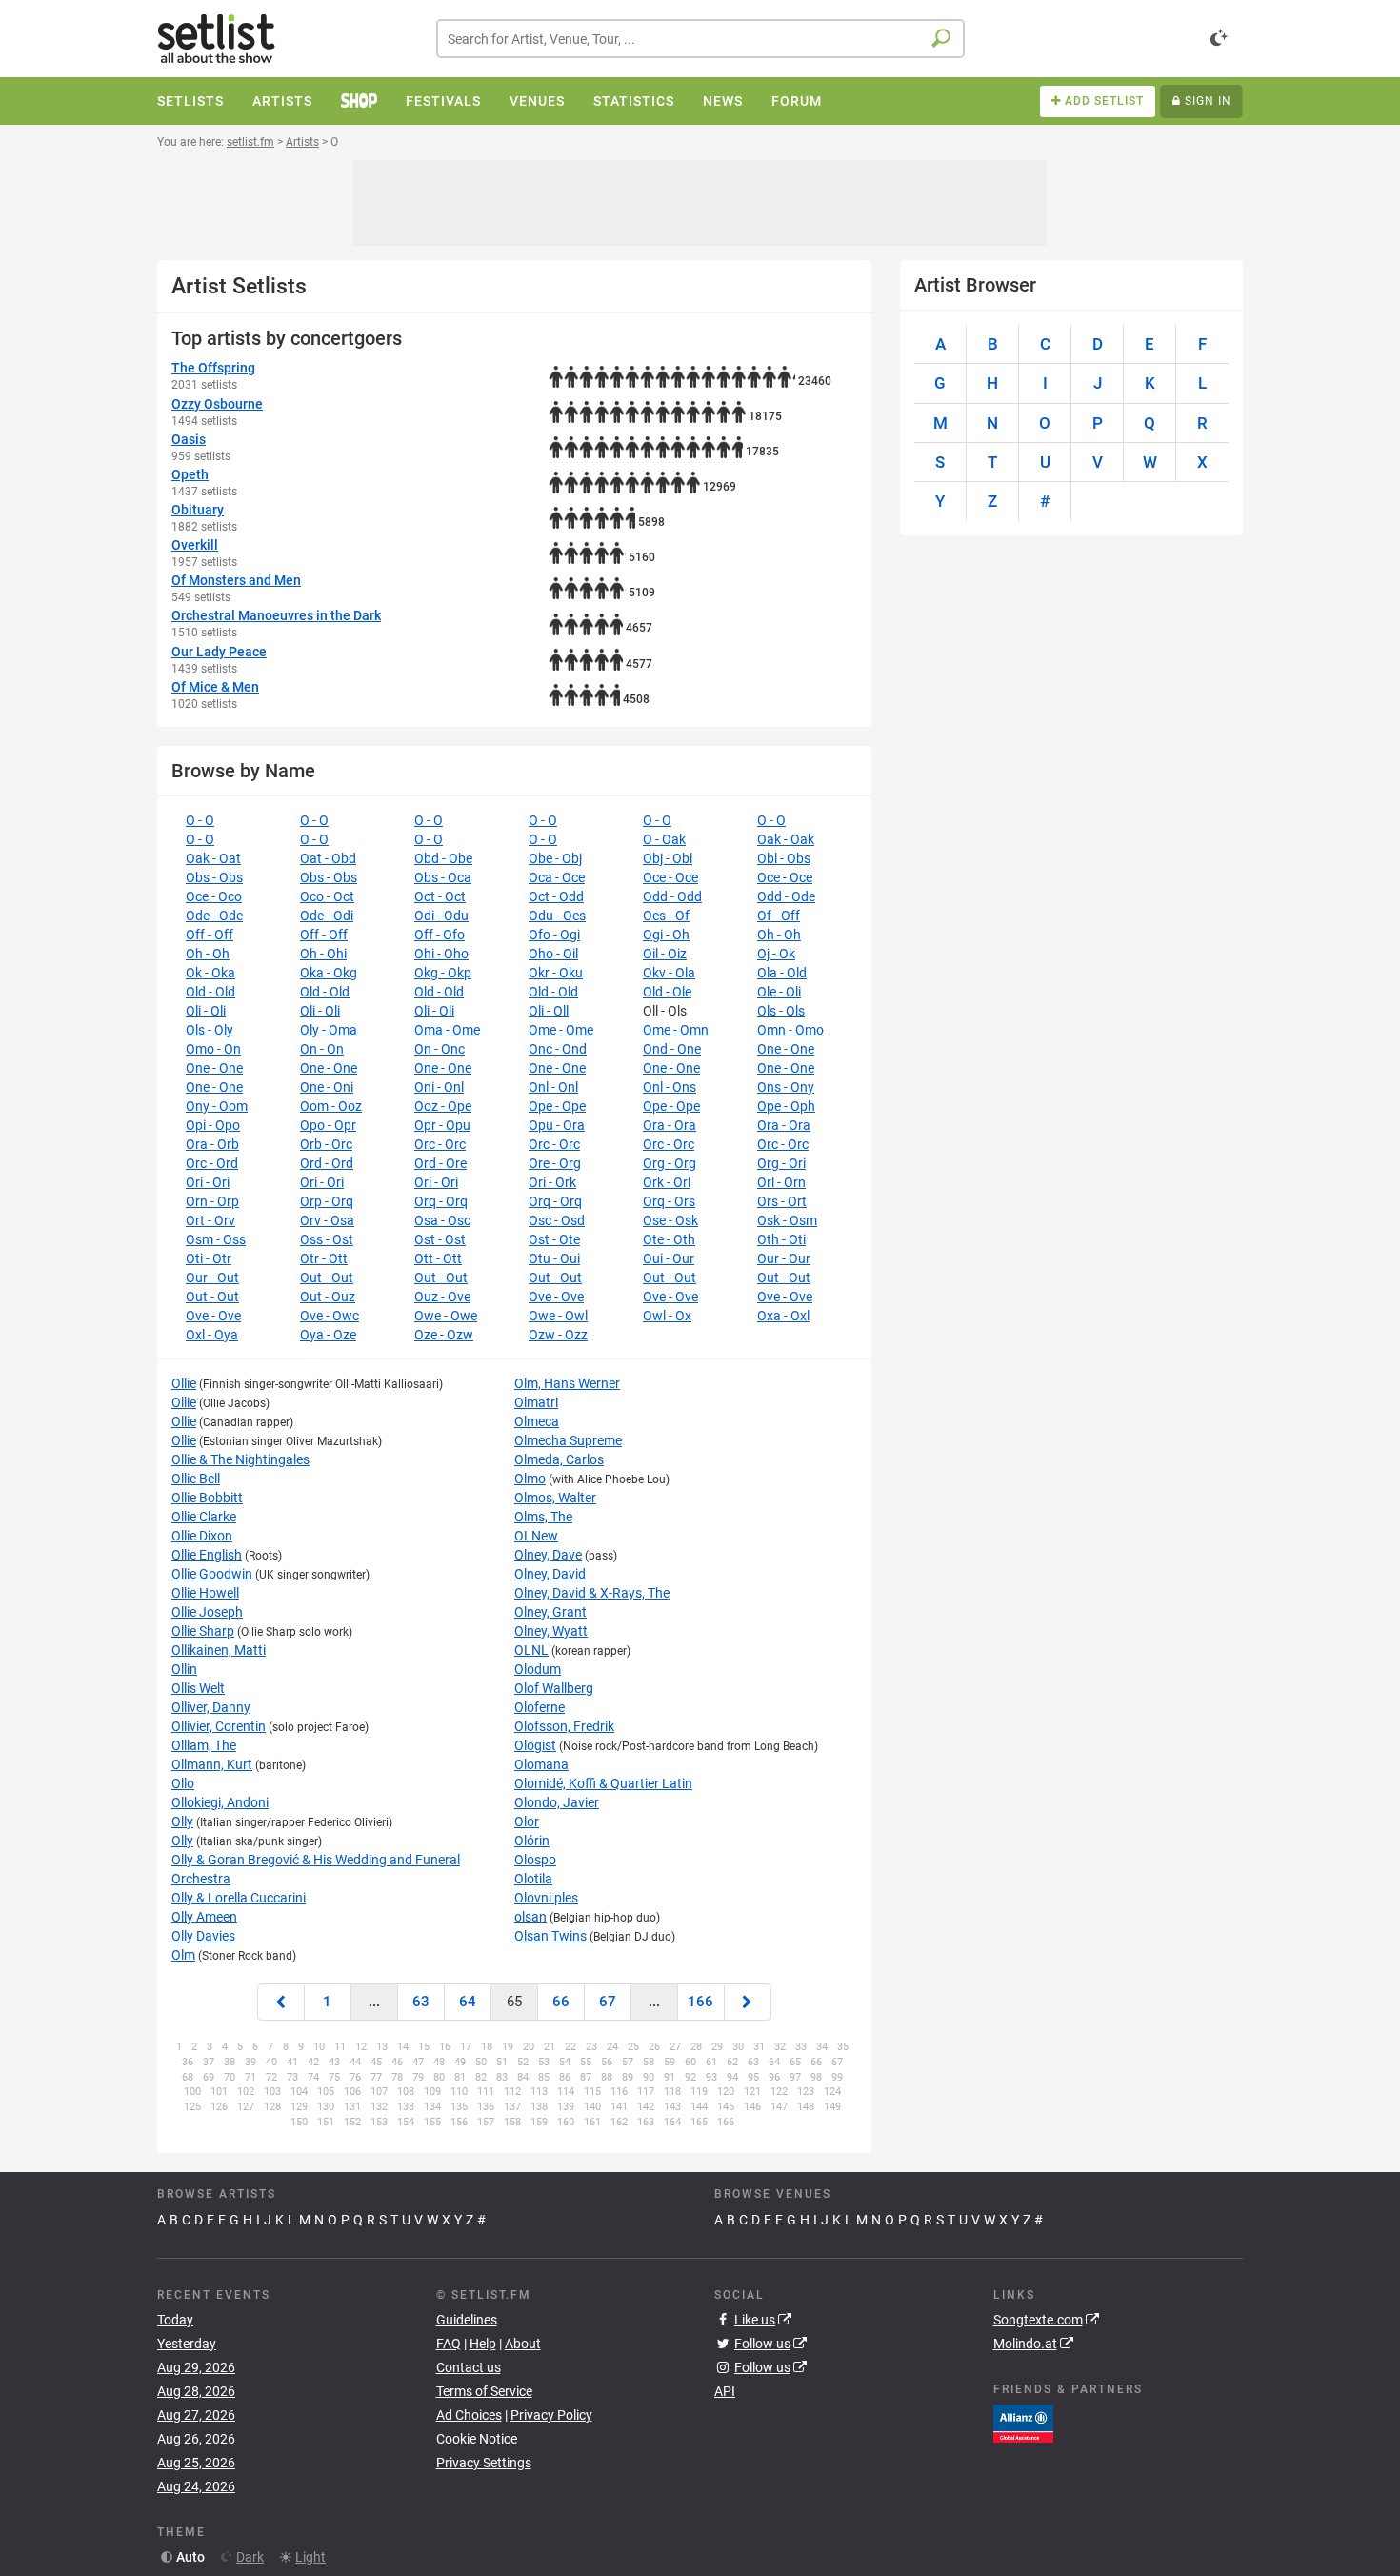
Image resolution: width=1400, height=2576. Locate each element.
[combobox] (700, 39)
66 (561, 2002)
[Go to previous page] (281, 2002)
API (725, 2391)
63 (421, 2002)
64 (468, 2002)
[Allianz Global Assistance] (1023, 2423)
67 (608, 2002)
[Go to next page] (748, 2002)
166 (700, 2002)
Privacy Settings (484, 2463)
